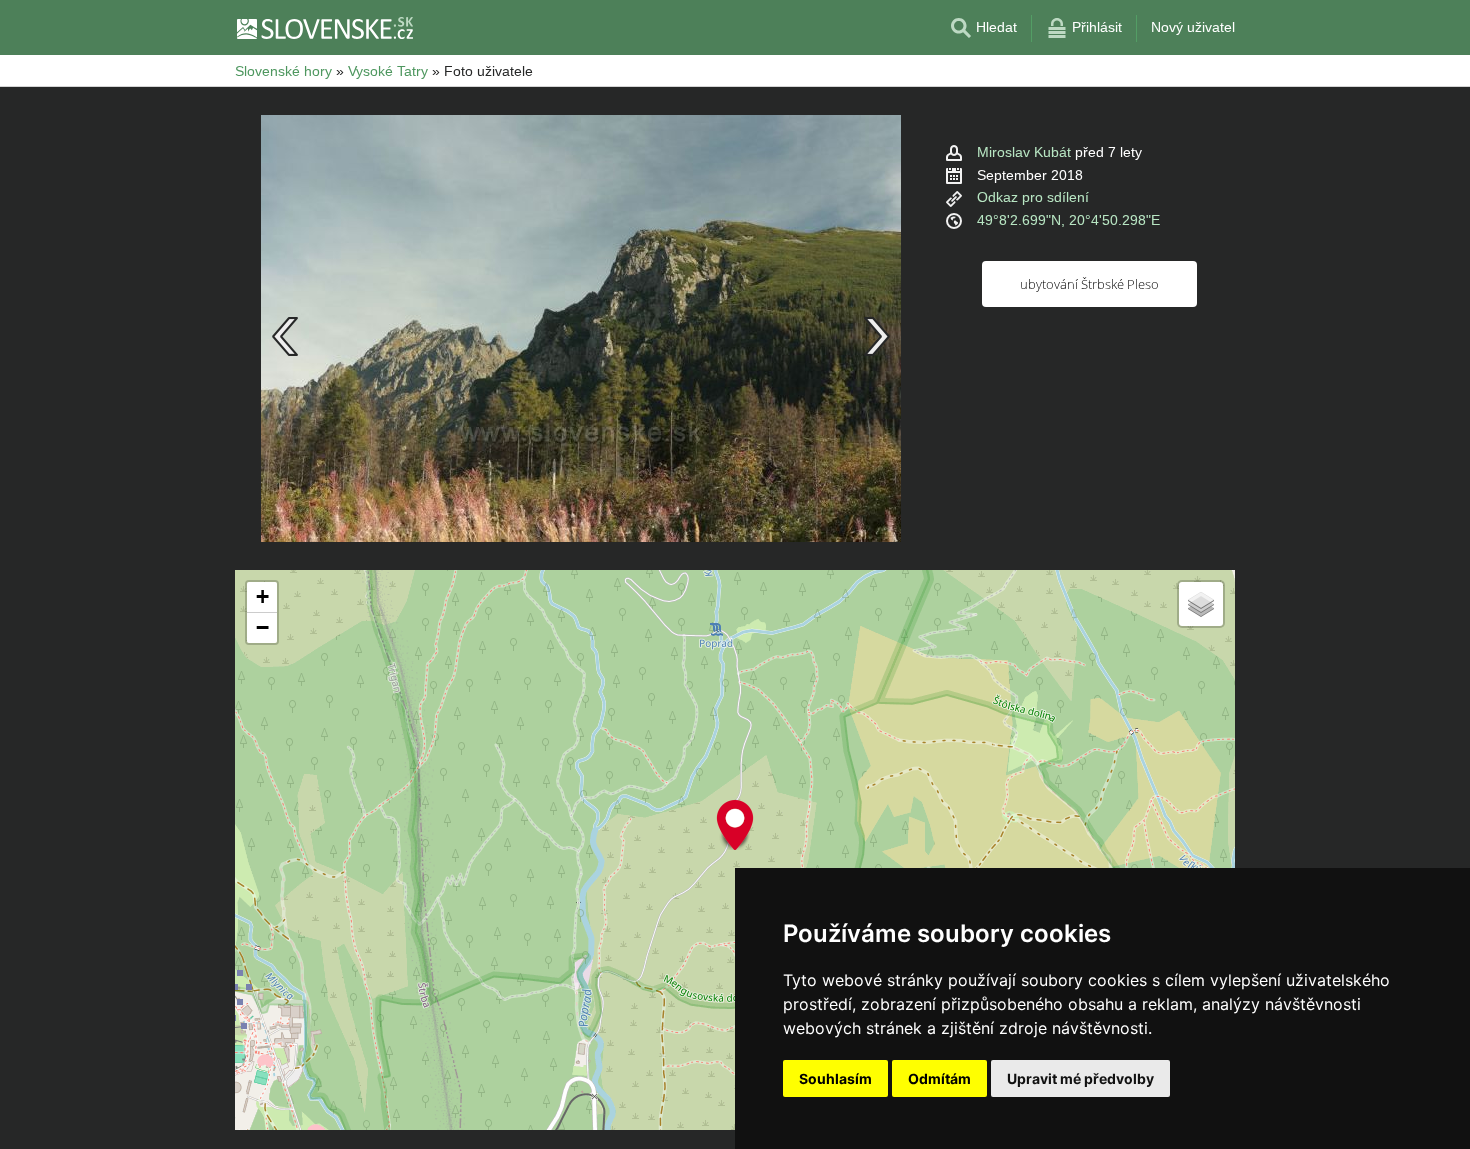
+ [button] (262, 596)
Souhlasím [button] (835, 1078)
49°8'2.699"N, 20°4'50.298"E (1068, 220)
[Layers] (1201, 604)
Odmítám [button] (939, 1078)
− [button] (262, 627)
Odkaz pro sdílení (1033, 197)
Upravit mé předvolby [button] (1080, 1078)
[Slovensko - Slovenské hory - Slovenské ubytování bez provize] (324, 28)
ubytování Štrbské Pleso (1089, 284)
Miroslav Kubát (1024, 152)
